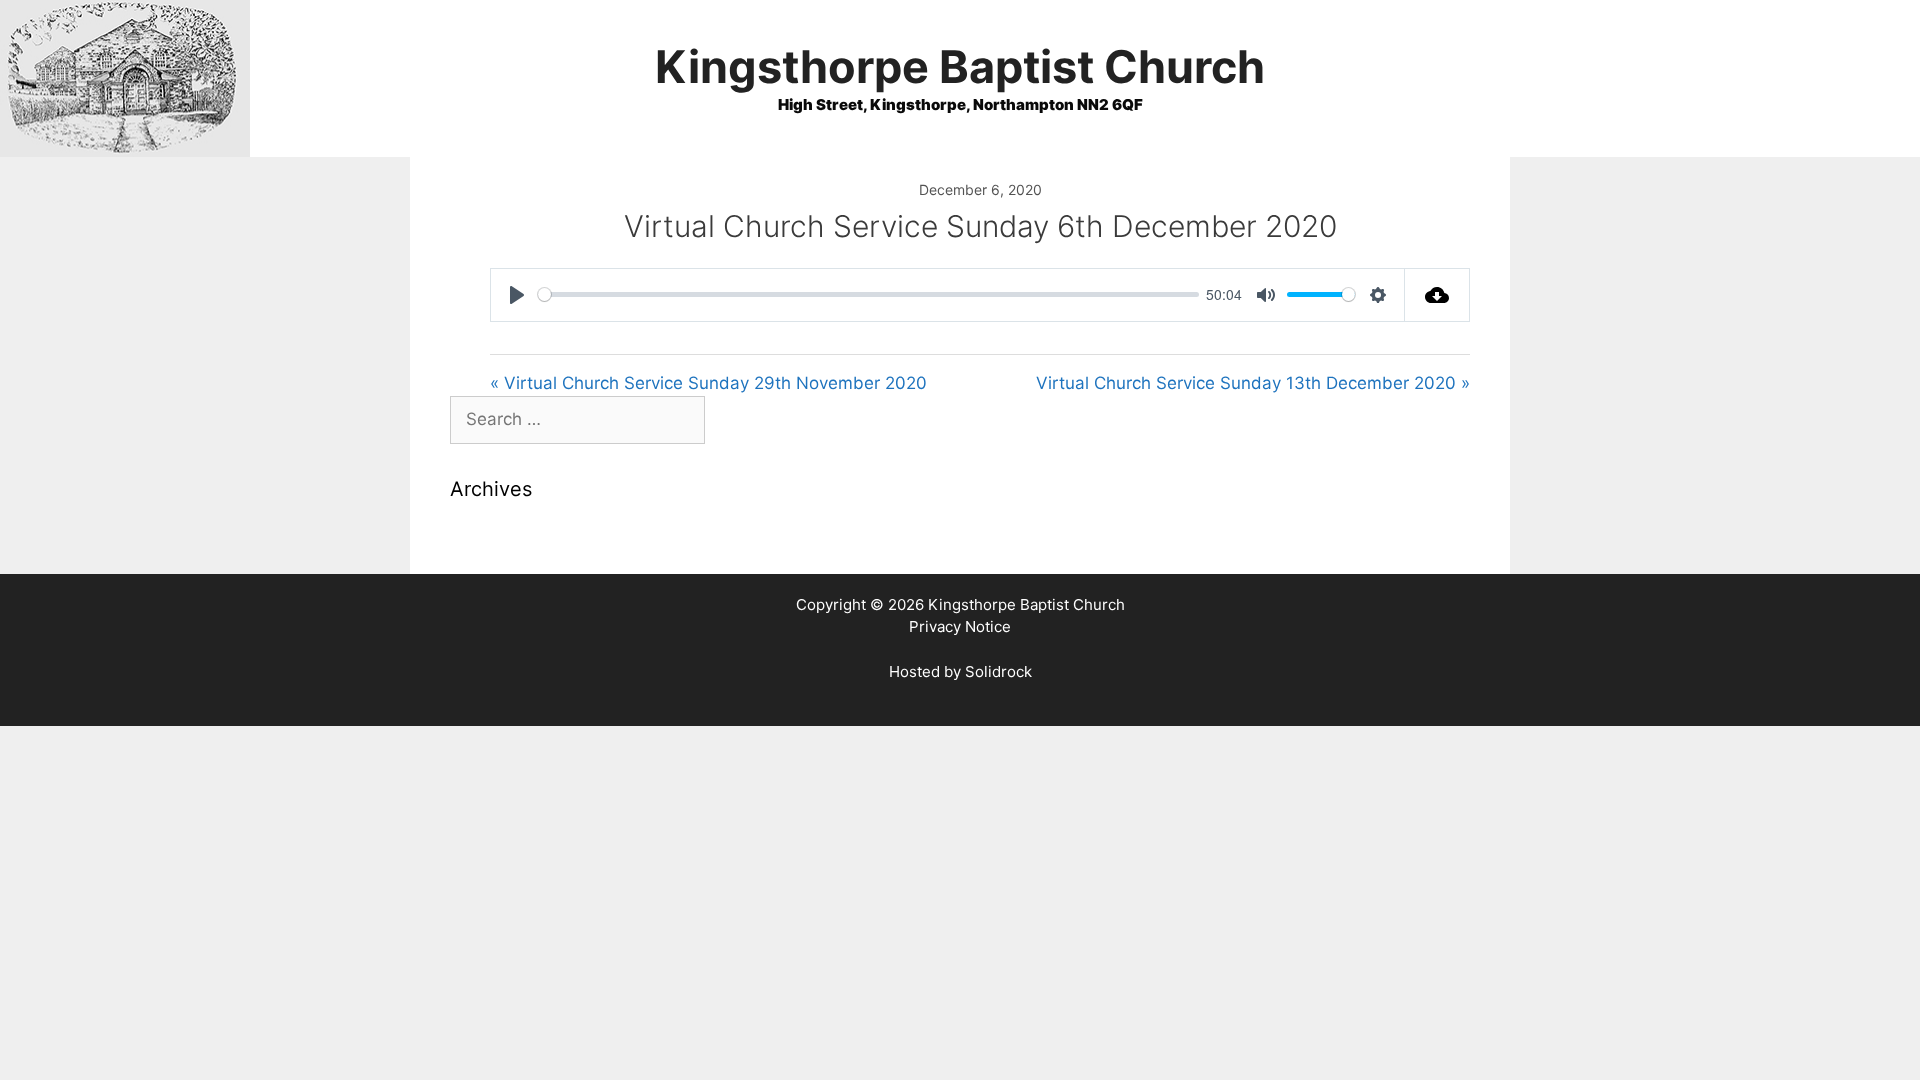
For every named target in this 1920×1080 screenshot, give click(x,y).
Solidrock (998, 671)
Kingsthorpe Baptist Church (960, 66)
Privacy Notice (960, 626)
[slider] (868, 294)
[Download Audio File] (1437, 295)
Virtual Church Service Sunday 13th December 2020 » (1253, 383)
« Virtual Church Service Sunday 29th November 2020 (708, 383)
